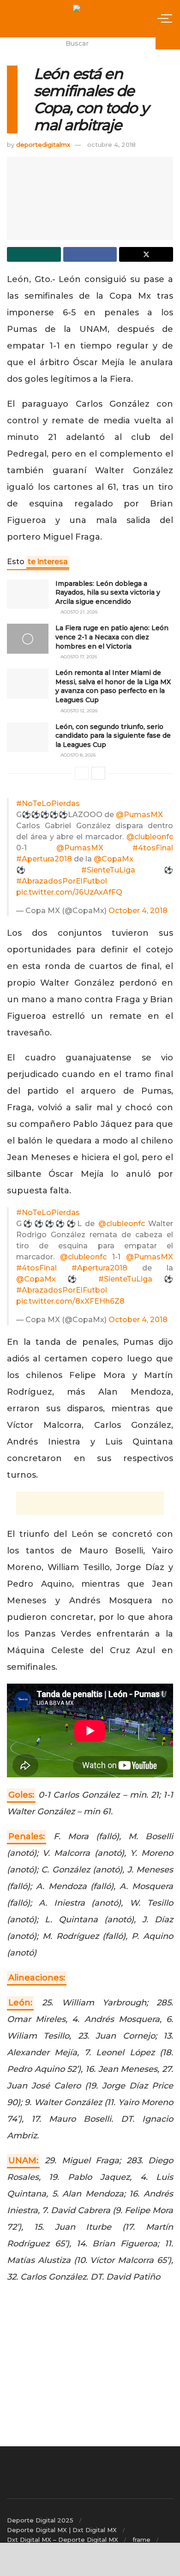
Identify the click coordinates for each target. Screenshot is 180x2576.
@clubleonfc (150, 837)
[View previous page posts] (82, 773)
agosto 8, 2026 (77, 755)
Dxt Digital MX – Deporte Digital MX (63, 2540)
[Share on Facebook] (90, 254)
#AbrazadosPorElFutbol (62, 881)
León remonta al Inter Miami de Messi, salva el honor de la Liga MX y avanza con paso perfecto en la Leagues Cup (113, 686)
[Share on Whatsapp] (34, 254)
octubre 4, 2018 (111, 144)
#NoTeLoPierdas (48, 803)
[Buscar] (168, 43)
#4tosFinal (153, 848)
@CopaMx (114, 859)
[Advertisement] (90, 1503)
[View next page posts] (98, 773)
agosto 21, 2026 (78, 612)
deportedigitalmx (43, 144)
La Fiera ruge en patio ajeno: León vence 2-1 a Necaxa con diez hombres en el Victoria (112, 637)
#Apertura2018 (44, 859)
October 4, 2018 (138, 911)
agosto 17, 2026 (78, 657)
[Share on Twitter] (146, 254)
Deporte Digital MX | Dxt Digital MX (62, 2530)
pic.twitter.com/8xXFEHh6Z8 (70, 1301)
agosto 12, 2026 (78, 711)
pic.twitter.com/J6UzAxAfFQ (69, 892)
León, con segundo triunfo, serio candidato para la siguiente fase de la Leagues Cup (113, 736)
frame (141, 2540)
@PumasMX (139, 815)
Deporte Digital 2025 (40, 2520)
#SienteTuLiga (108, 870)
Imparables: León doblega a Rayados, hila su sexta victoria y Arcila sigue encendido (108, 593)
